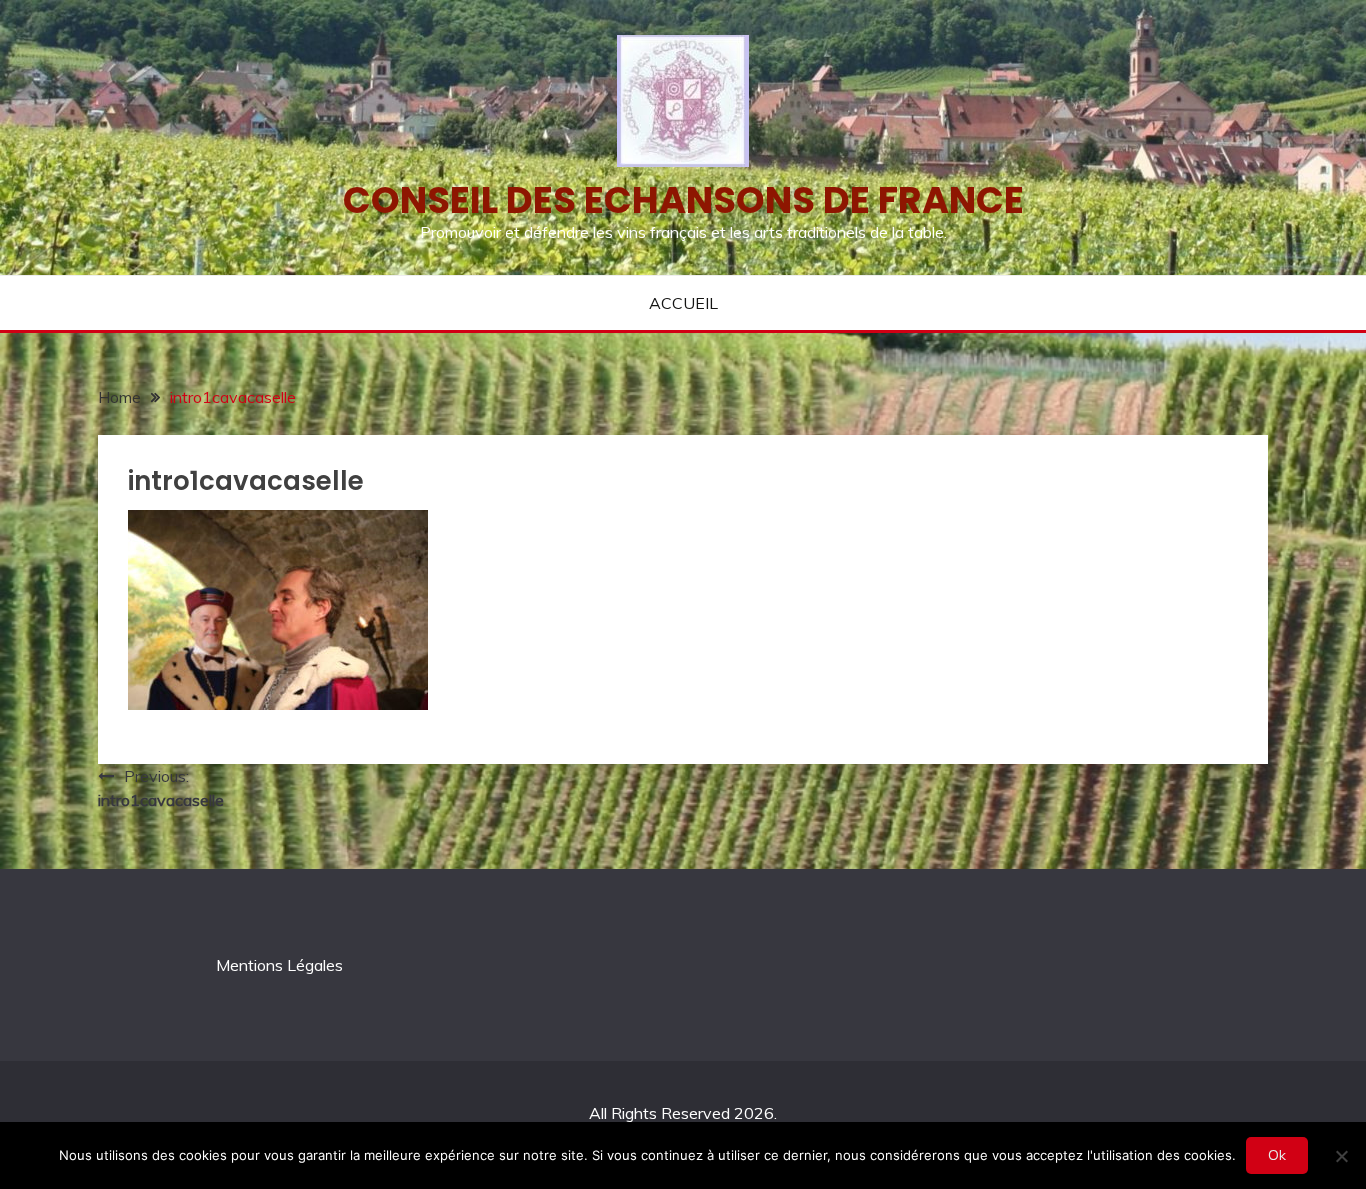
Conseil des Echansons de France (683, 200)
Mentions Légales (279, 965)
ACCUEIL (683, 303)
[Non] (1341, 1156)
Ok (1277, 1155)
